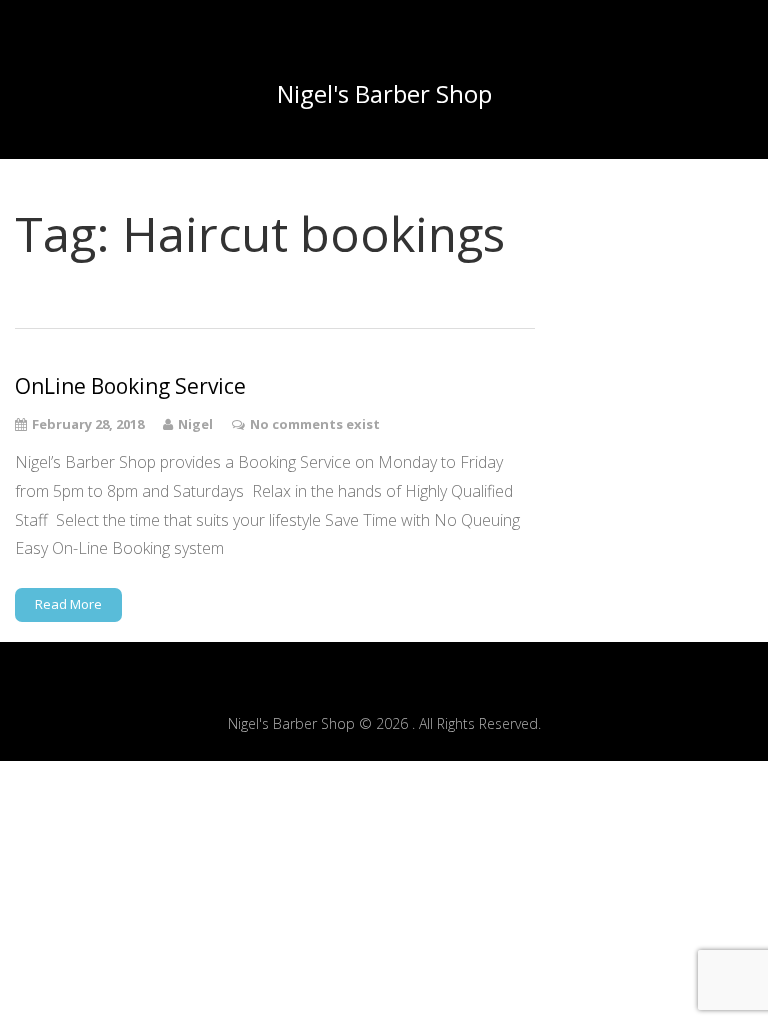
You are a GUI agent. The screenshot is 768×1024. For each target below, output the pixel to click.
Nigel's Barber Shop (384, 94)
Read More (68, 604)
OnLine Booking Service (130, 386)
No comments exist (315, 424)
